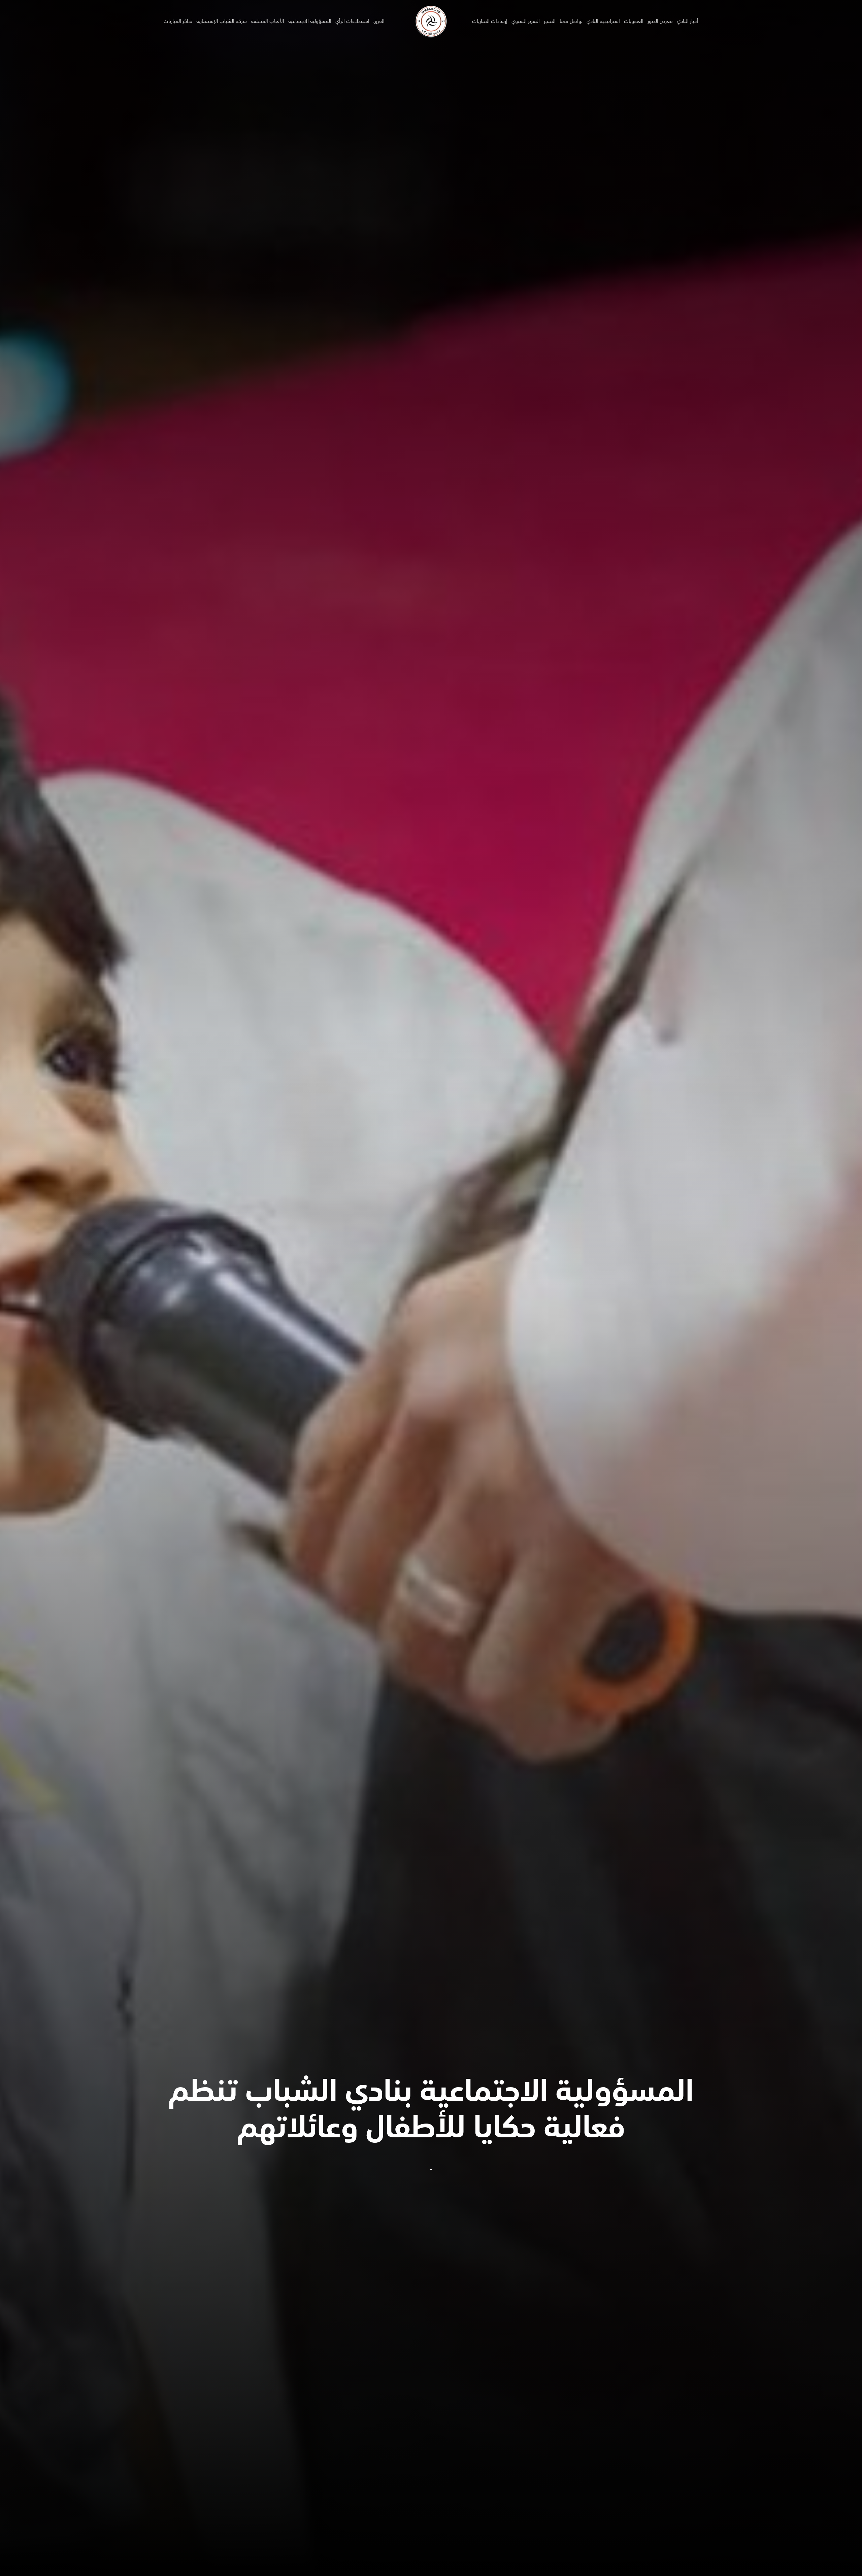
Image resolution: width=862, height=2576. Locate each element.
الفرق (379, 21)
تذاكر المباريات (178, 21)
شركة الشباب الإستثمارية (222, 21)
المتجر (550, 21)
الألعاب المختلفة (268, 21)
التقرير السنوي (526, 21)
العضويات (634, 21)
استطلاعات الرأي (352, 21)
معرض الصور (660, 21)
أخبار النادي (688, 21)
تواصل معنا (571, 21)
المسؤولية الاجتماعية (310, 21)
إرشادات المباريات (490, 21)
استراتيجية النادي (603, 21)
